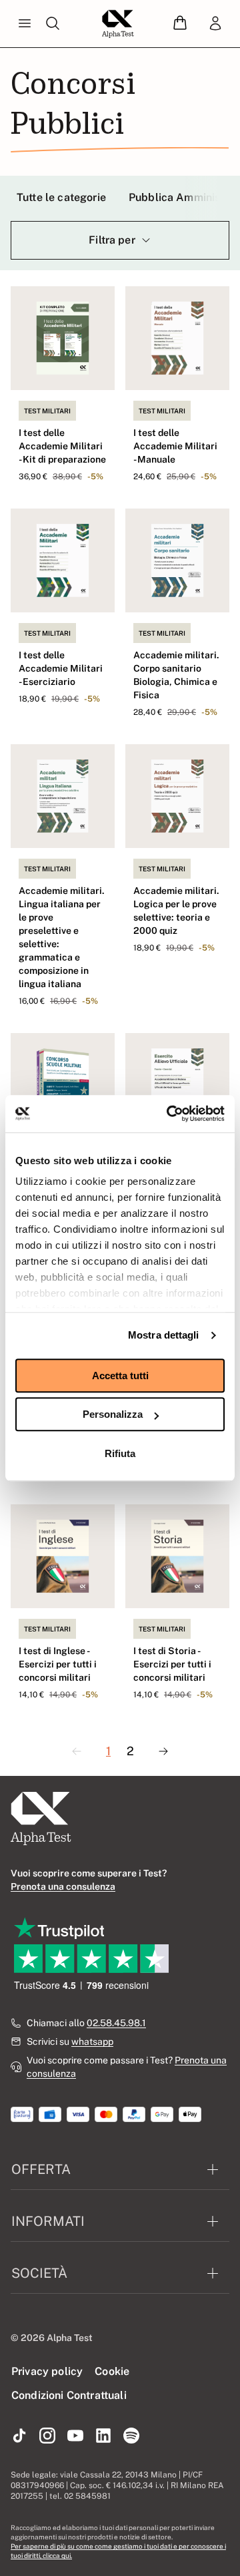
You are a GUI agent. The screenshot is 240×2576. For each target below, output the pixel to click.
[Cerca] (53, 24)
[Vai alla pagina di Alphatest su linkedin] (103, 2436)
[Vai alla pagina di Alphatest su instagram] (47, 2436)
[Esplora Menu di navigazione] (25, 24)
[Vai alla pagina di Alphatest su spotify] (131, 2436)
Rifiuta (120, 1453)
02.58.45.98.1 (116, 2023)
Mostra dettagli (164, 1335)
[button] (180, 24)
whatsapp (92, 2041)
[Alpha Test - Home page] (118, 24)
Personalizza (113, 1414)
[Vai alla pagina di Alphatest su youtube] (75, 2436)
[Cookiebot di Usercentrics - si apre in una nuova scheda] (169, 1114)
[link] (215, 24)
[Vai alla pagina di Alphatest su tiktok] (19, 2436)
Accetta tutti (120, 1376)
